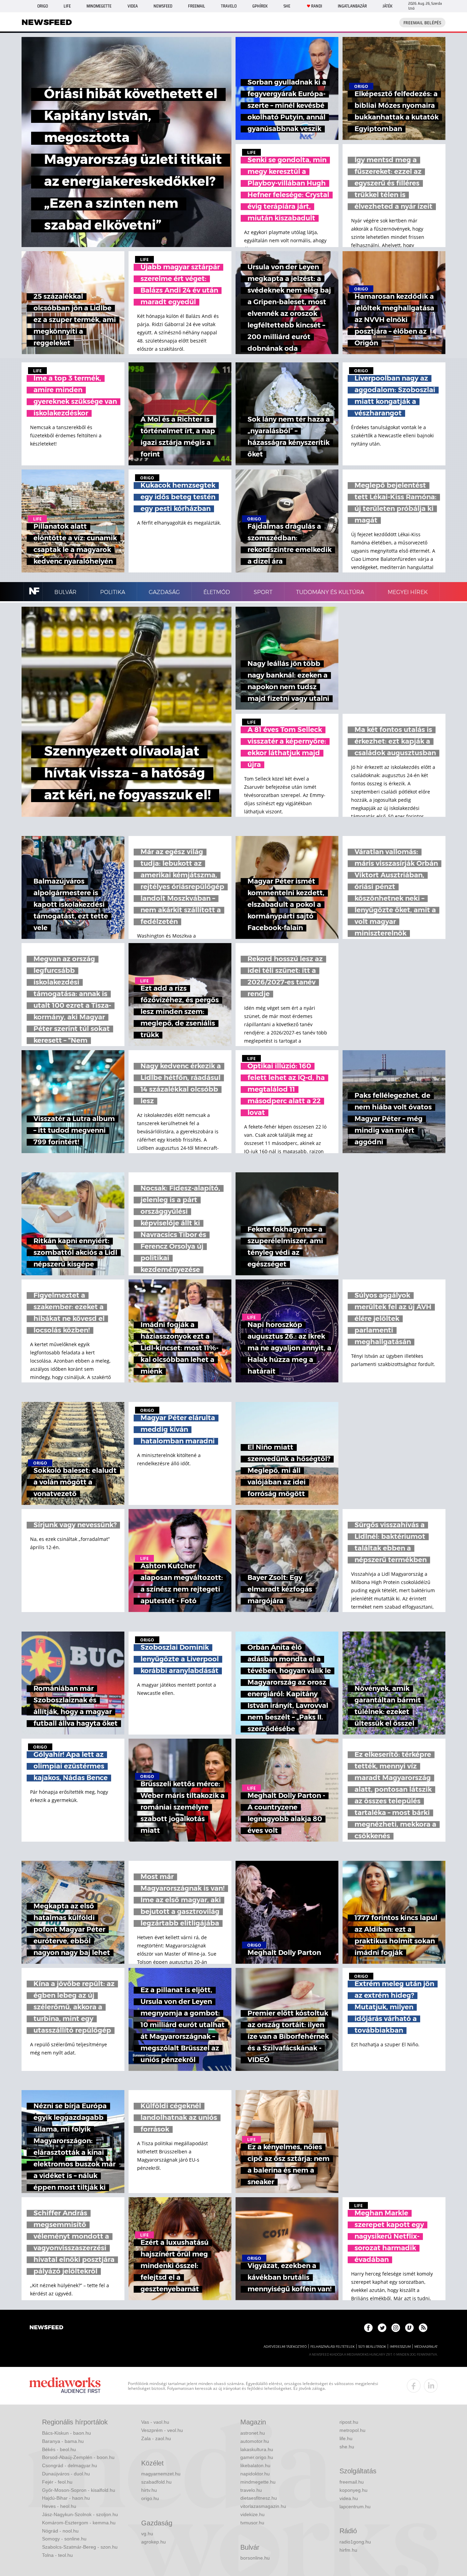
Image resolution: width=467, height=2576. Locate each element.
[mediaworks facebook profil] (414, 2386)
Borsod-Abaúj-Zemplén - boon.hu (78, 2457)
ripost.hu (349, 2422)
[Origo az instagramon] (396, 2328)
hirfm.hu (348, 2550)
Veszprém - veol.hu (162, 2430)
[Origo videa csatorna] (409, 2328)
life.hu (346, 2438)
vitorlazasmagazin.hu (263, 2506)
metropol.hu (352, 2430)
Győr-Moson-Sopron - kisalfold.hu (79, 2490)
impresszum (400, 2347)
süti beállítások (372, 2347)
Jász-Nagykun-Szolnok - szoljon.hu (80, 2514)
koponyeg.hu (353, 2490)
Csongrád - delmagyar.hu (70, 2465)
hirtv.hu (149, 2490)
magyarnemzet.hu (161, 2474)
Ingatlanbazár (352, 6)
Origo (43, 6)
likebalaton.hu (255, 2465)
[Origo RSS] (423, 2328)
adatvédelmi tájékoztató (285, 2347)
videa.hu (349, 2498)
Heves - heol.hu (59, 2506)
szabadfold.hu (156, 2482)
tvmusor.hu (252, 2523)
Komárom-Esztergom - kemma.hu (79, 2523)
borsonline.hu (255, 2558)
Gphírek (260, 6)
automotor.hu (255, 2441)
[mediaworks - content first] (65, 2386)
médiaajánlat (426, 2347)
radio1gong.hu (355, 2542)
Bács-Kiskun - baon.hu (66, 2433)
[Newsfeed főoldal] (46, 2328)
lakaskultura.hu (257, 2449)
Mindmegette (99, 6)
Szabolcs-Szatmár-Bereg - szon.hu (80, 2547)
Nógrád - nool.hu (60, 2531)
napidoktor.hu (255, 2474)
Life (67, 6)
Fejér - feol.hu (57, 2482)
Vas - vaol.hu (155, 2422)
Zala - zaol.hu (156, 2438)
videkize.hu (252, 2514)
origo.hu (150, 2498)
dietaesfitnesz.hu (259, 2498)
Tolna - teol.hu (57, 2555)
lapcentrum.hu (355, 2507)
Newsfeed (163, 6)
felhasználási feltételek (332, 2347)
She (287, 6)
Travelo (229, 6)
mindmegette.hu (258, 2482)
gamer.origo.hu (257, 2457)
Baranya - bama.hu (63, 2441)
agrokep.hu (154, 2542)
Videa (133, 6)
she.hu (347, 2447)
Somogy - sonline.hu (64, 2539)
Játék (388, 6)
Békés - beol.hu (59, 2449)
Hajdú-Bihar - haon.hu (66, 2498)
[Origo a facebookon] (368, 2328)
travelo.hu (251, 2490)
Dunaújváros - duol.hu (66, 2474)
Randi (317, 6)
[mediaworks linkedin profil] (431, 2386)
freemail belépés (422, 23)
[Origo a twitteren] (382, 2328)
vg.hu (147, 2534)
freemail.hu (352, 2482)
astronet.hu (253, 2433)
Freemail (197, 6)
